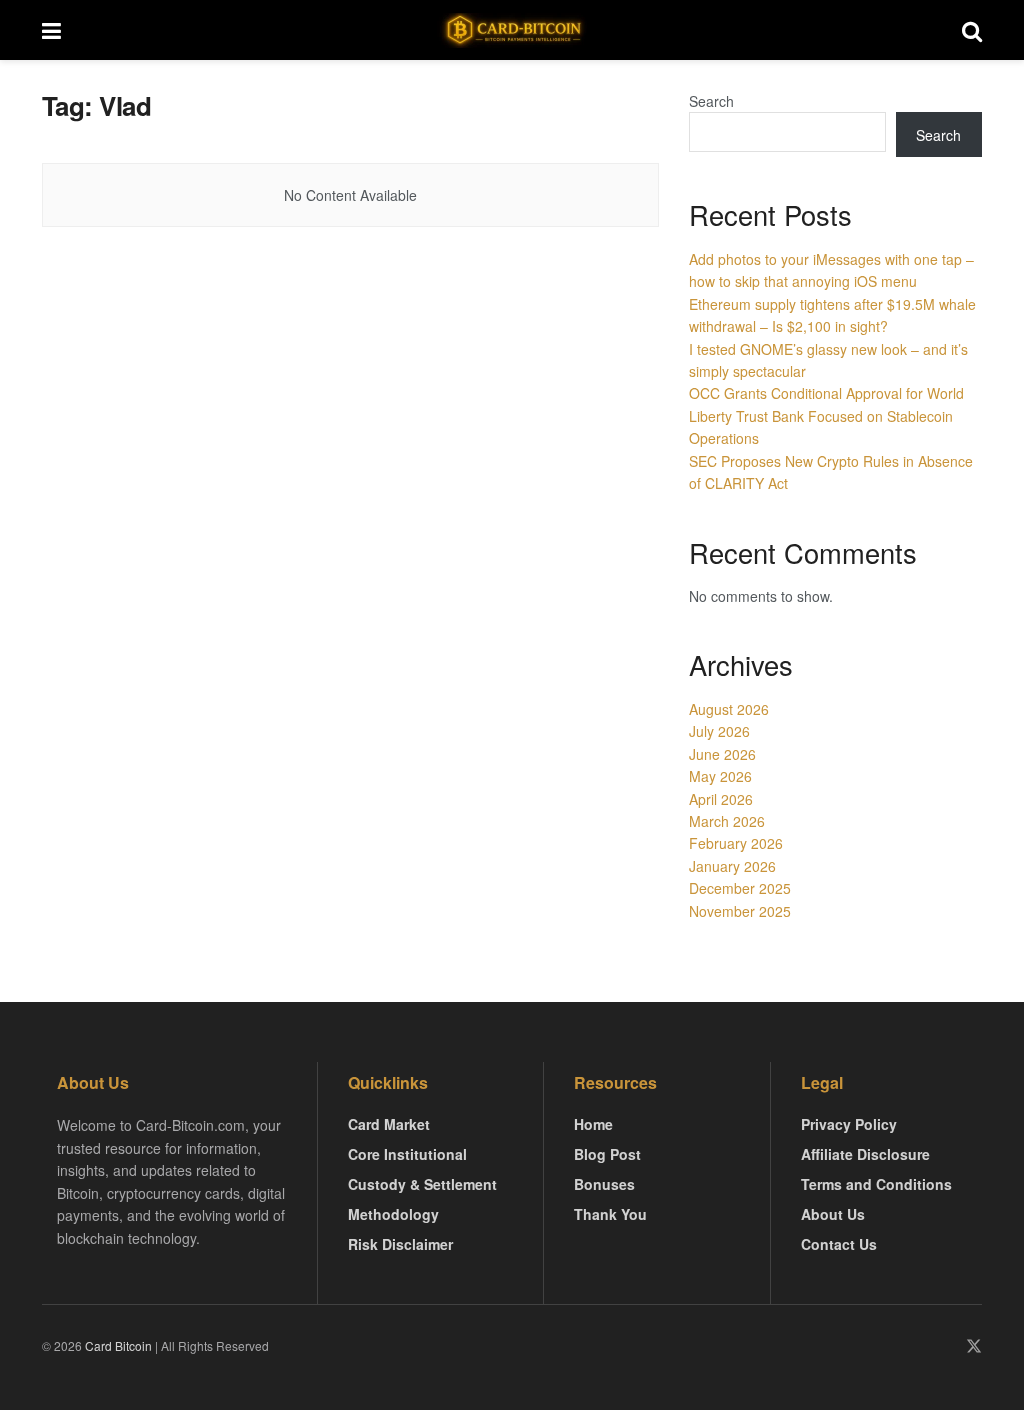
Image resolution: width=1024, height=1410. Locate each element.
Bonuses (604, 1184)
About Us (833, 1214)
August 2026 (729, 709)
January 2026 (732, 866)
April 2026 (721, 799)
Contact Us (839, 1244)
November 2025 (740, 911)
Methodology (393, 1214)
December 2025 (740, 888)
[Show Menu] (51, 30)
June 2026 (722, 754)
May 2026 (720, 776)
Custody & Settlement (422, 1184)
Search (711, 101)
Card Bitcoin (117, 1345)
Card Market (389, 1124)
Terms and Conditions (876, 1184)
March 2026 (727, 821)
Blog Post (607, 1154)
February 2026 (736, 843)
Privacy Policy (849, 1124)
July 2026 (719, 731)
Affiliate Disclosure (865, 1154)
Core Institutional (407, 1154)
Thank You (610, 1214)
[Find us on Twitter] (974, 1346)
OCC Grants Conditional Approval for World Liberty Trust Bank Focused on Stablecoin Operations (826, 415)
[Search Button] (972, 30)
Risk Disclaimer (400, 1244)
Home (593, 1124)
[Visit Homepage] (512, 30)
